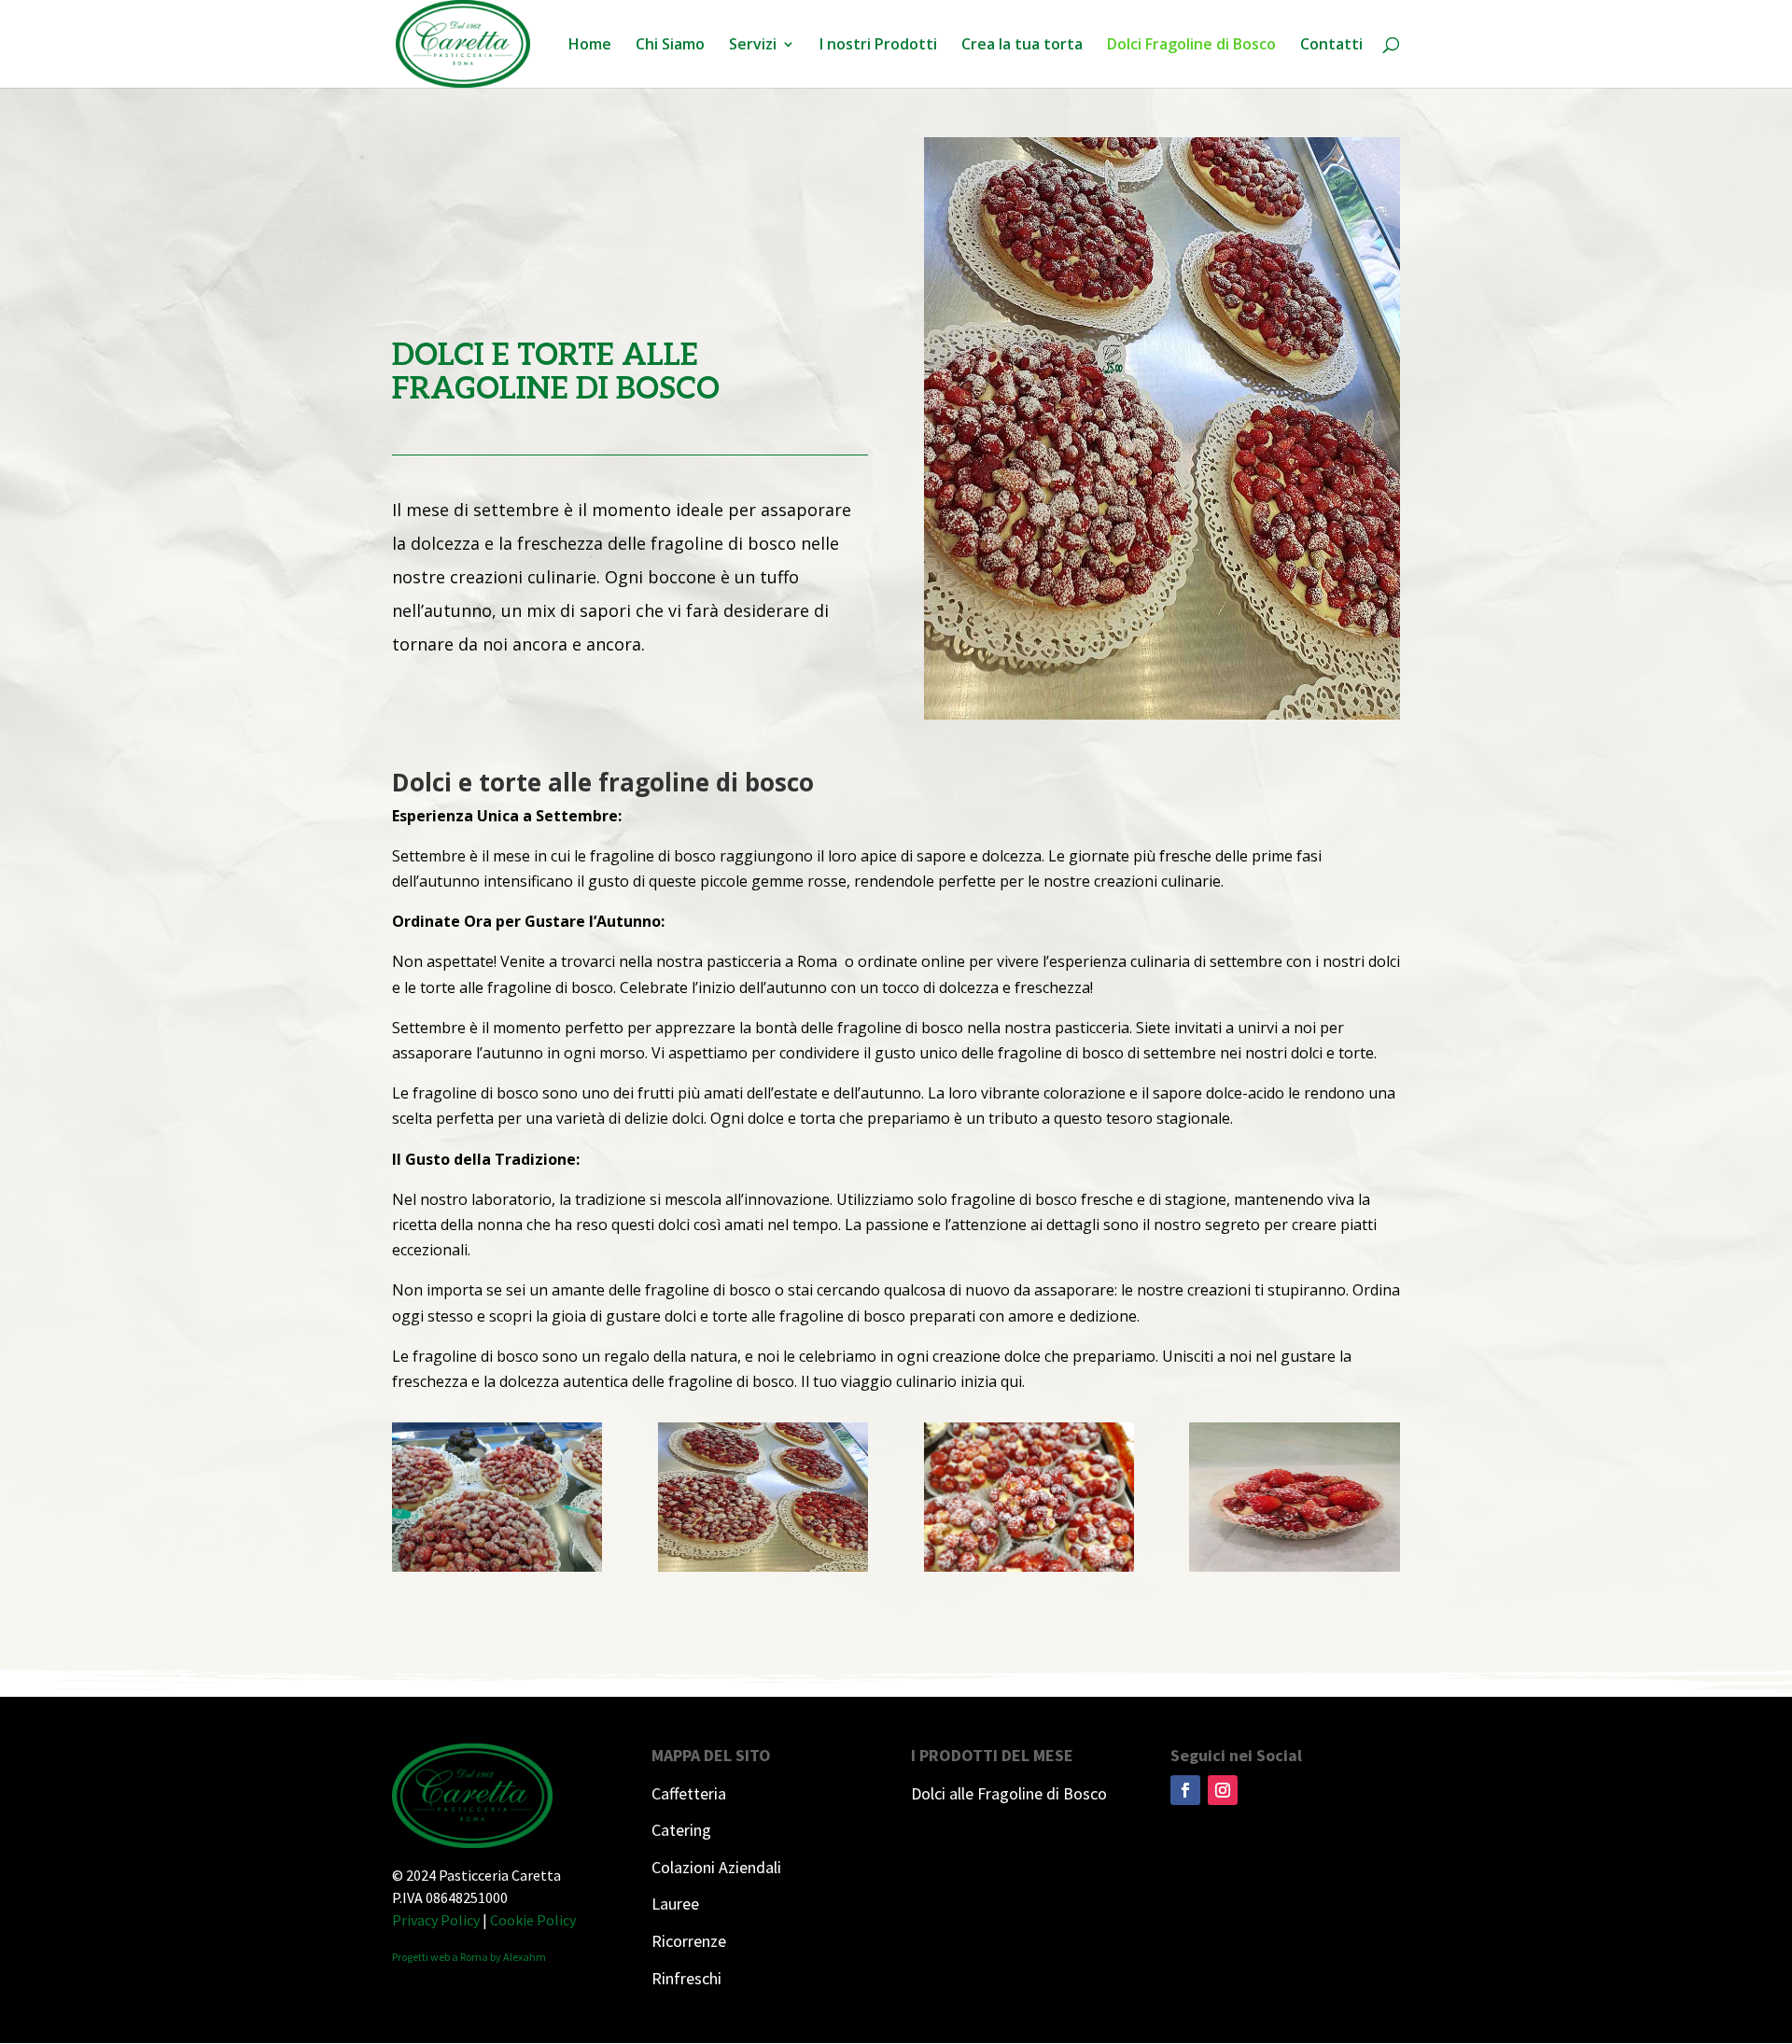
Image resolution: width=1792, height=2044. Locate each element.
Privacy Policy (436, 1920)
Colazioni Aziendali (716, 1867)
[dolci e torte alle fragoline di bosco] (497, 1566)
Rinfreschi (686, 1978)
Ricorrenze (689, 1941)
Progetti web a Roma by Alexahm (469, 1957)
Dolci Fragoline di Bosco (1191, 46)
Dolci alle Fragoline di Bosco (1009, 1793)
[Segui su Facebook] (1185, 1790)
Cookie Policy (533, 1920)
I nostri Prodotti (878, 46)
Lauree (675, 1904)
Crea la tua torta (1022, 46)
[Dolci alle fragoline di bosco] (1162, 714)
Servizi (753, 46)
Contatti (1331, 46)
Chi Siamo (670, 46)
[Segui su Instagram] (1223, 1790)
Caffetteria (689, 1793)
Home (590, 46)
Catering (681, 1830)
